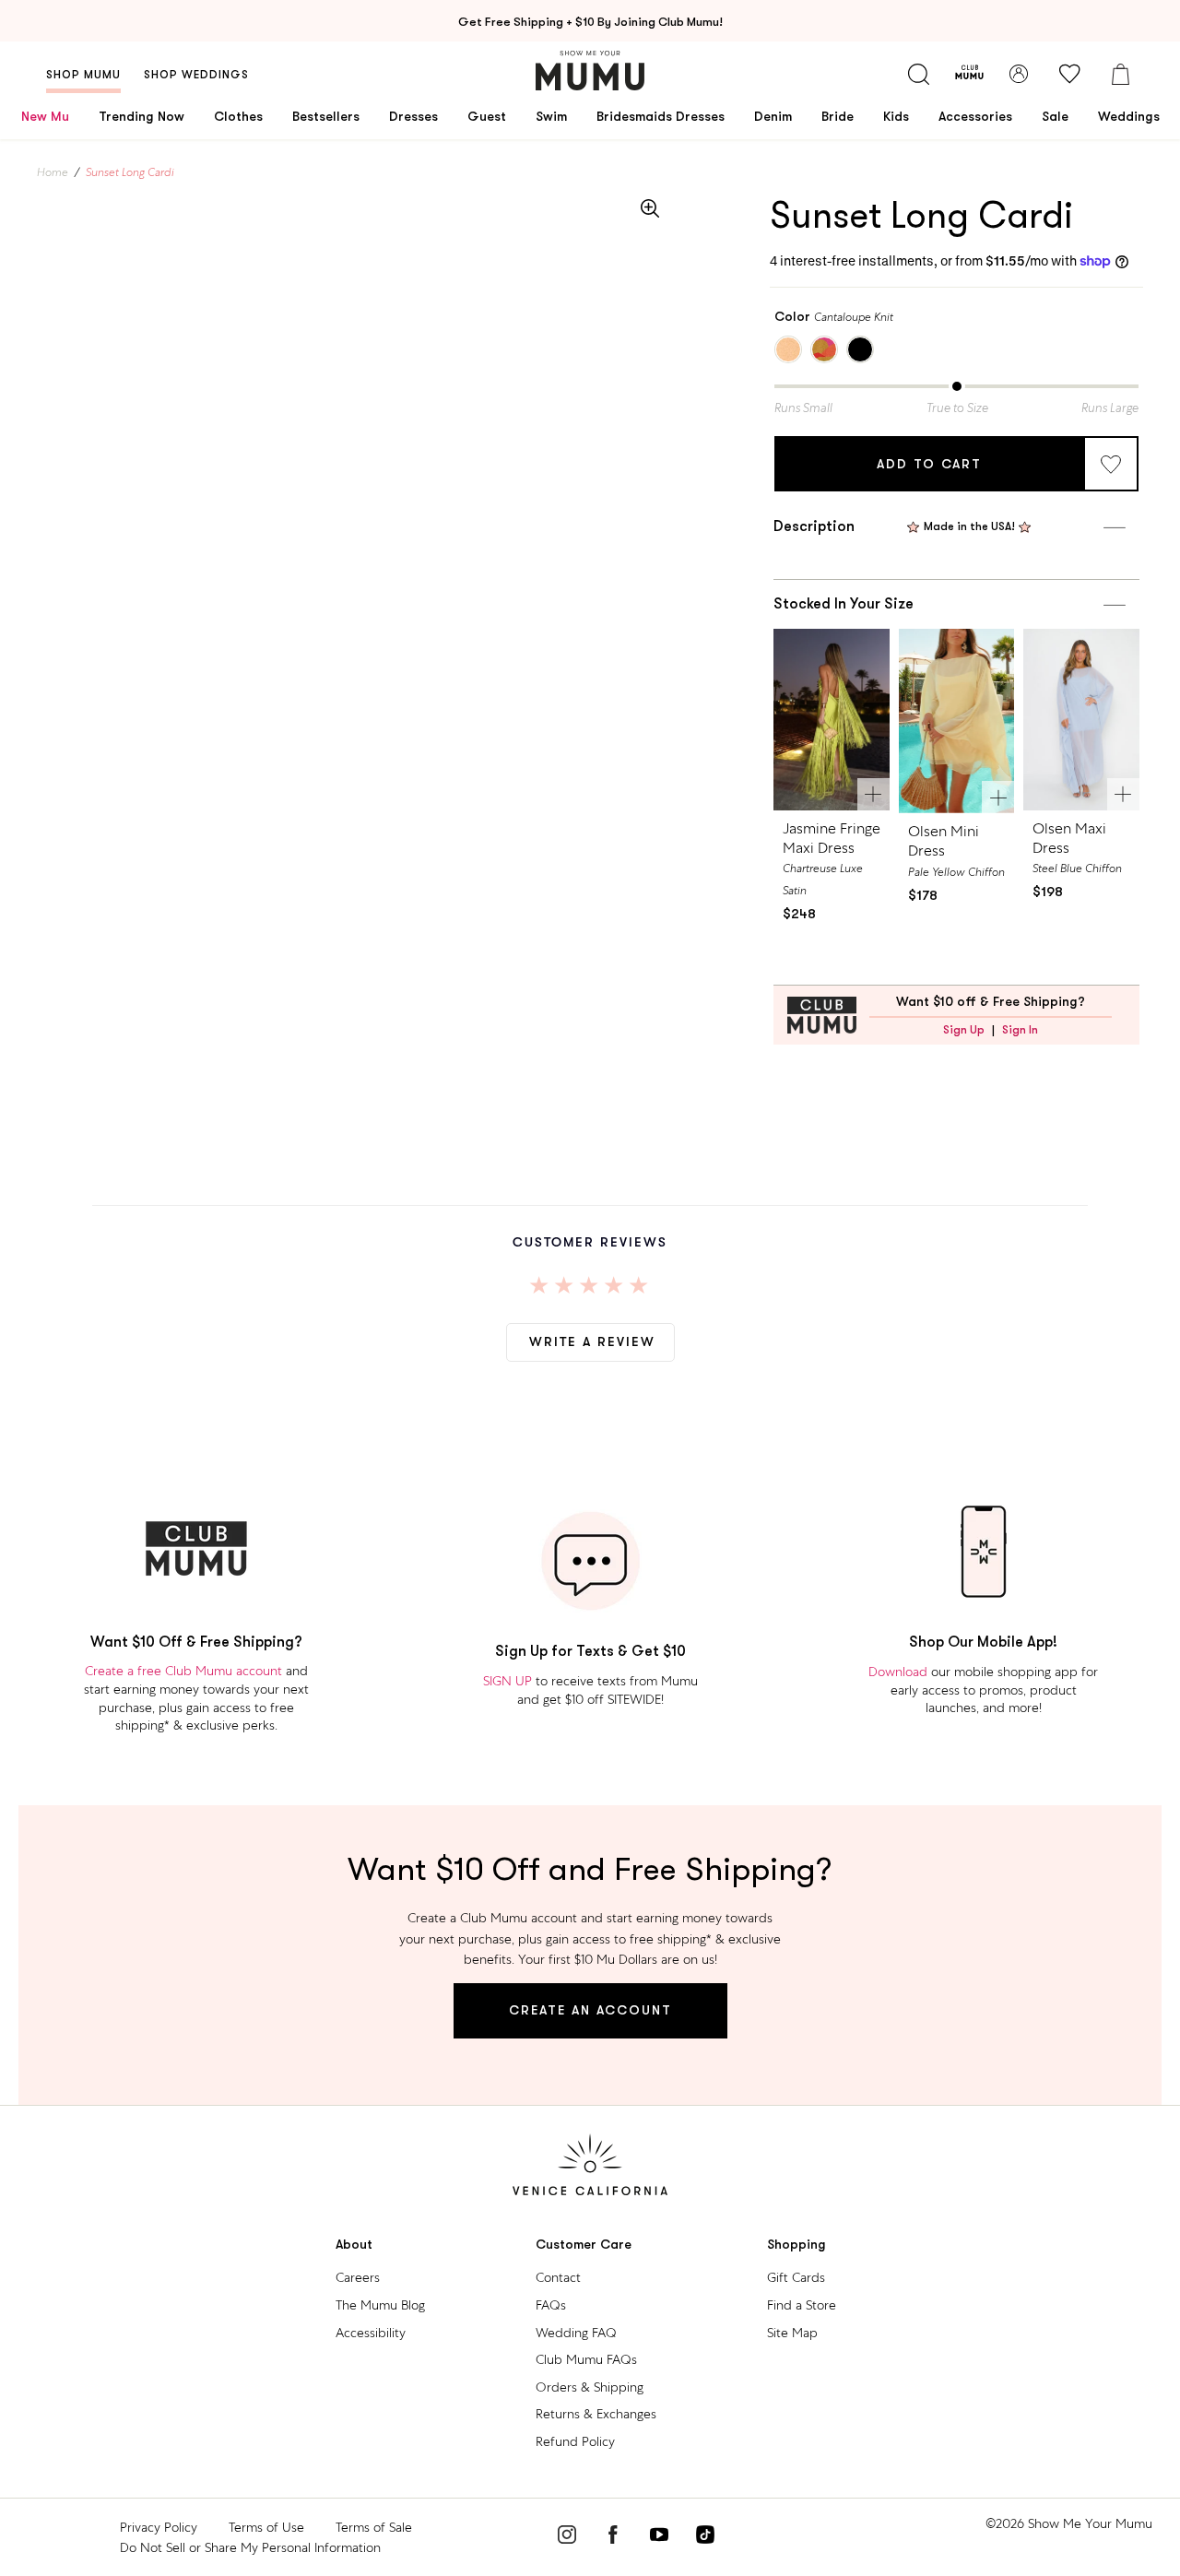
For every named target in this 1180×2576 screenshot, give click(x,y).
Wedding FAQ (576, 2333)
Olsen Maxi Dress (1069, 838)
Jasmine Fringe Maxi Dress (832, 838)
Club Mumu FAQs (586, 2359)
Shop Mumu (83, 75)
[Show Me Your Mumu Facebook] (613, 2537)
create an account (590, 2010)
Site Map (792, 2333)
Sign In (1020, 1030)
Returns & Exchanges (596, 2414)
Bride (838, 116)
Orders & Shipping (590, 2387)
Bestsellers (326, 116)
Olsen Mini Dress (944, 841)
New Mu (45, 116)
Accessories (975, 116)
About (354, 2245)
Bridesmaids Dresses (661, 116)
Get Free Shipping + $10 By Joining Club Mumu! (590, 22)
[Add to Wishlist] (1111, 464)
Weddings (1129, 116)
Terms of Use (266, 2527)
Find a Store (802, 2305)
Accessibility (371, 2333)
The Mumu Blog (380, 2305)
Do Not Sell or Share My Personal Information (250, 2547)
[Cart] (1120, 74)
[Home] (590, 71)
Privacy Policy (159, 2527)
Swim (551, 116)
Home (53, 172)
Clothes (238, 116)
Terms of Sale (374, 2527)
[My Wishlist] (1069, 74)
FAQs (551, 2305)
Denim (773, 116)
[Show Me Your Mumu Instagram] (567, 2537)
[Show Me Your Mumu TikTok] (705, 2537)
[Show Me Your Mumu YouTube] (659, 2537)
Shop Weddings (196, 75)
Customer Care (584, 2245)
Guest (487, 116)
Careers (358, 2277)
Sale (1055, 116)
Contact (558, 2277)
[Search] (918, 74)
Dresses (413, 116)
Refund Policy (575, 2441)
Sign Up (964, 1030)
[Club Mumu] (969, 74)
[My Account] (1019, 74)
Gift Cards (796, 2277)
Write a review (592, 1341)
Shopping (796, 2245)
